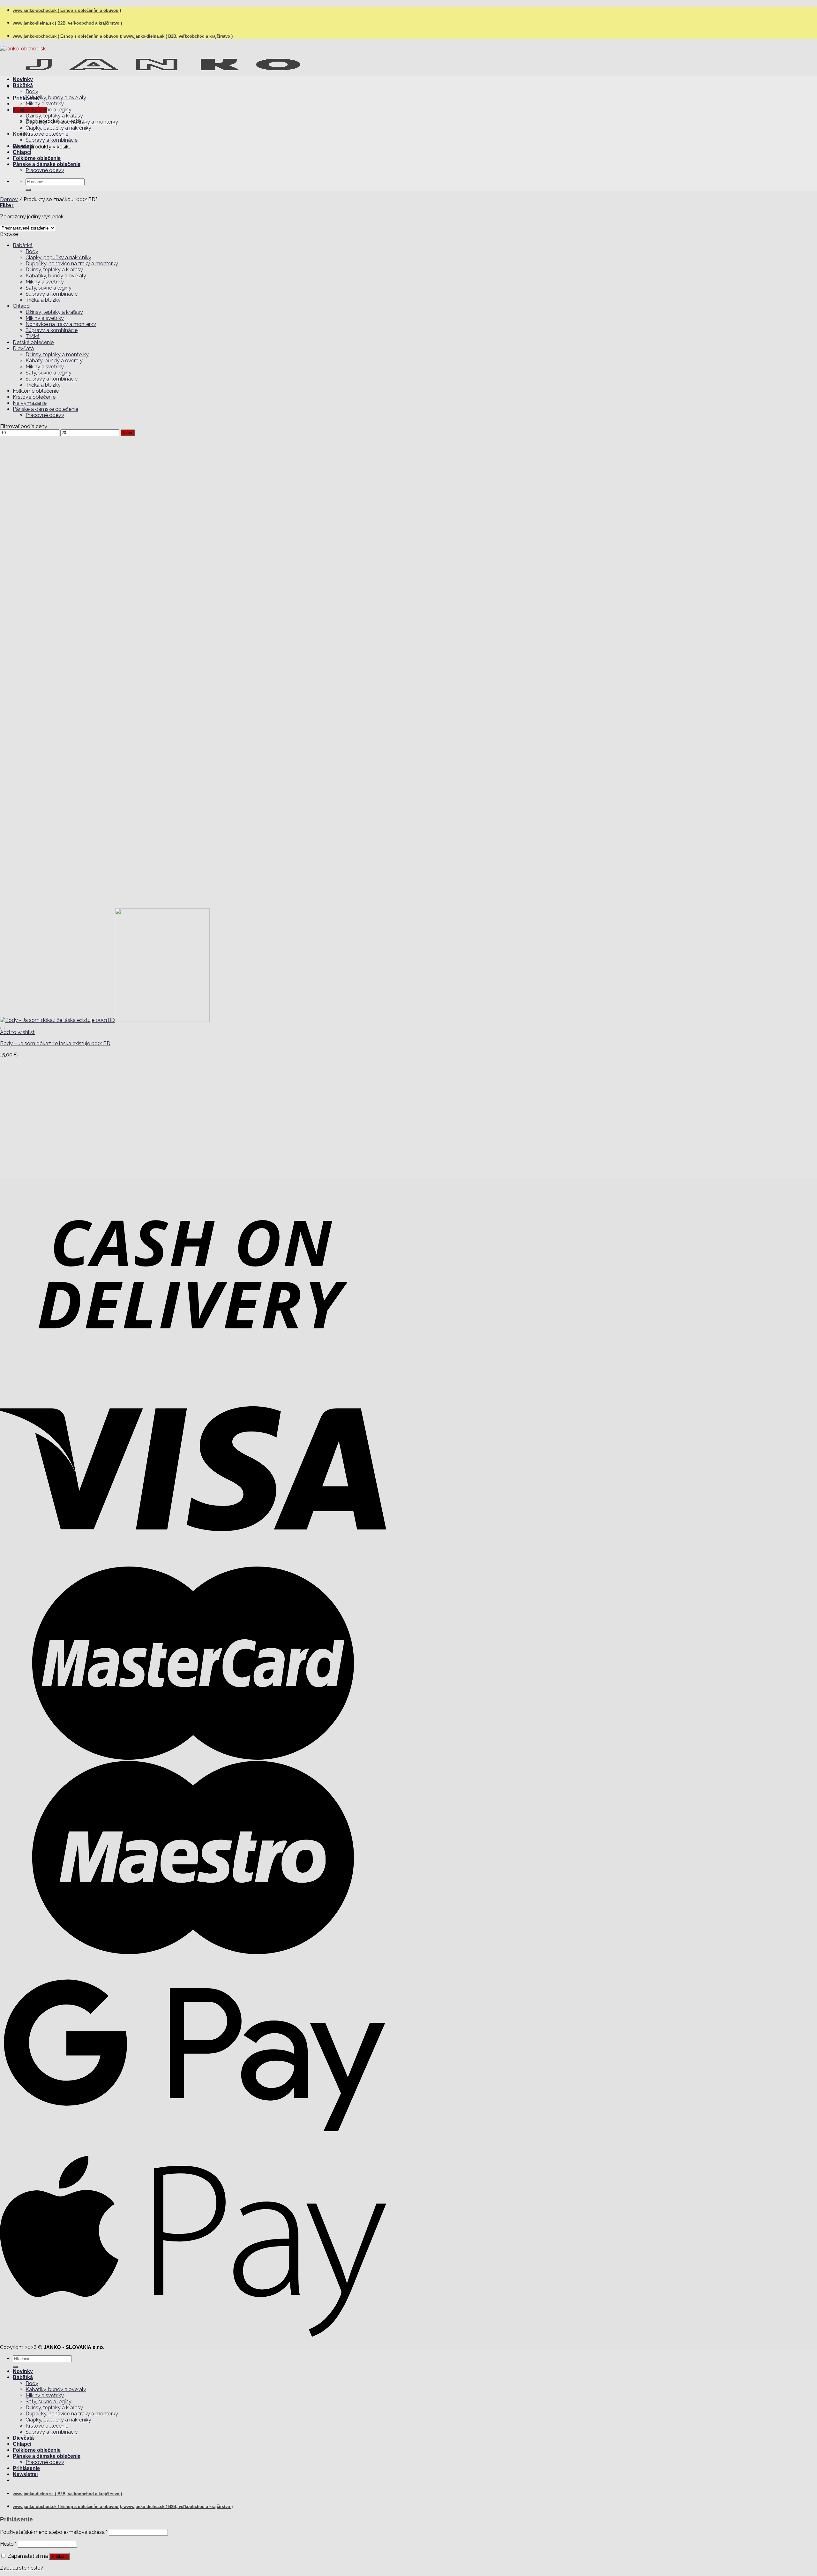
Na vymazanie (30, 403)
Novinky (23, 79)
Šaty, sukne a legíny (49, 110)
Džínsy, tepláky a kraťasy (54, 116)
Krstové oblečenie (47, 134)
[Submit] (28, 190)
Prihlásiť (59, 2556)
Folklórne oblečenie (37, 158)
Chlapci (22, 152)
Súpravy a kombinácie (52, 140)
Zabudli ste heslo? (22, 2568)
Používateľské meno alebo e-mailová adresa (54, 2532)
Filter (128, 433)
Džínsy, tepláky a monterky (57, 355)
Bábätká (23, 85)
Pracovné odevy (45, 170)
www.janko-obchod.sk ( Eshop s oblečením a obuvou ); (68, 36)
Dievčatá (23, 146)
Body (32, 91)
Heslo (8, 2544)
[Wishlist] (3, 1028)
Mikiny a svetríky (45, 104)
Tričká (33, 336)
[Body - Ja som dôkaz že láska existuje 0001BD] (105, 1020)
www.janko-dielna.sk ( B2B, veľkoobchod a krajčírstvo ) (67, 23)
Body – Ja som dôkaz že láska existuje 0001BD (55, 1043)
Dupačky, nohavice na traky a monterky (72, 122)
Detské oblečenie (33, 342)
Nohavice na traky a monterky (61, 324)
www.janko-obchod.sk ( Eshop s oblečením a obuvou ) (67, 10)
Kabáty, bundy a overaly (54, 361)
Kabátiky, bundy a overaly (56, 98)
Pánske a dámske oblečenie (47, 164)
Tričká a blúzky (43, 300)
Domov (9, 199)
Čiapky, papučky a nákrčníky (58, 128)
